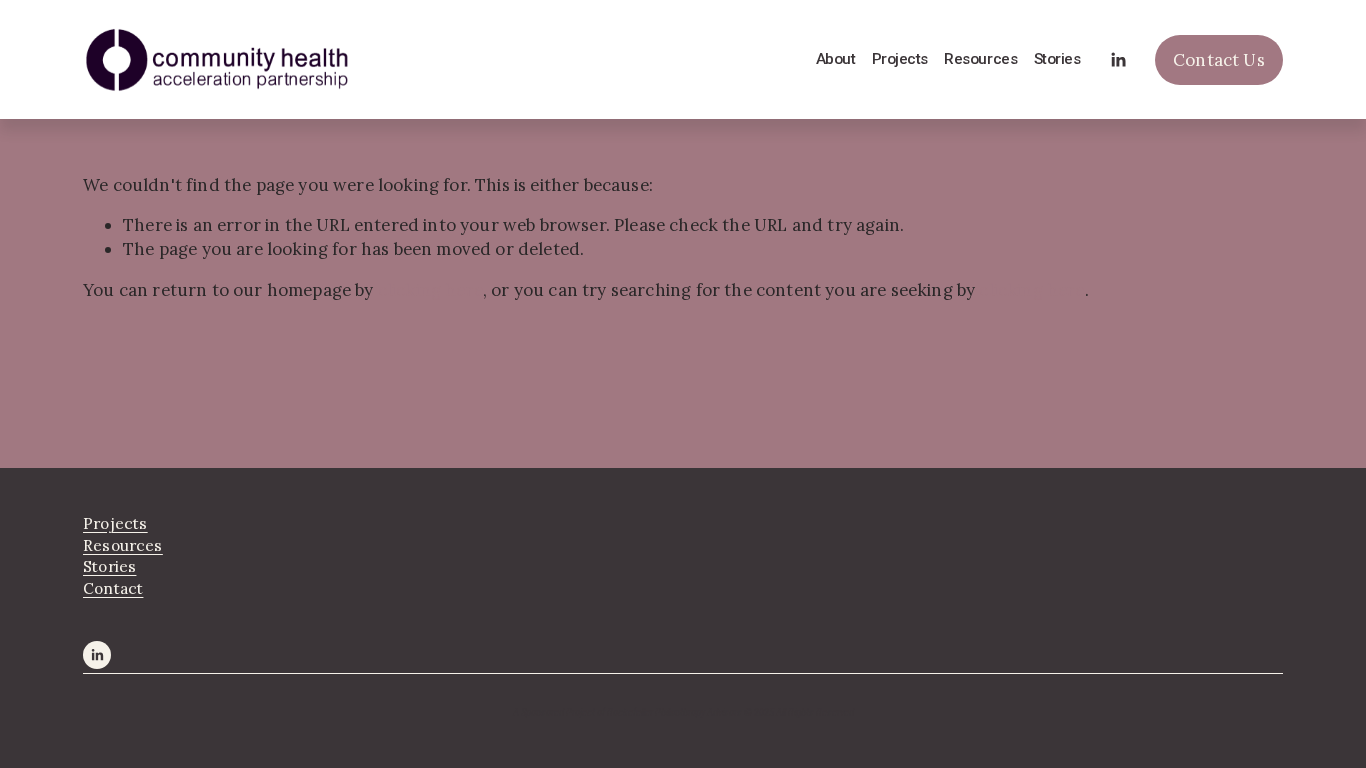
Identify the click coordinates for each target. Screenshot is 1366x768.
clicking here (430, 290)
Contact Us (1219, 60)
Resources (980, 59)
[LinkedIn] (1118, 60)
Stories (1057, 59)
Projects (900, 59)
